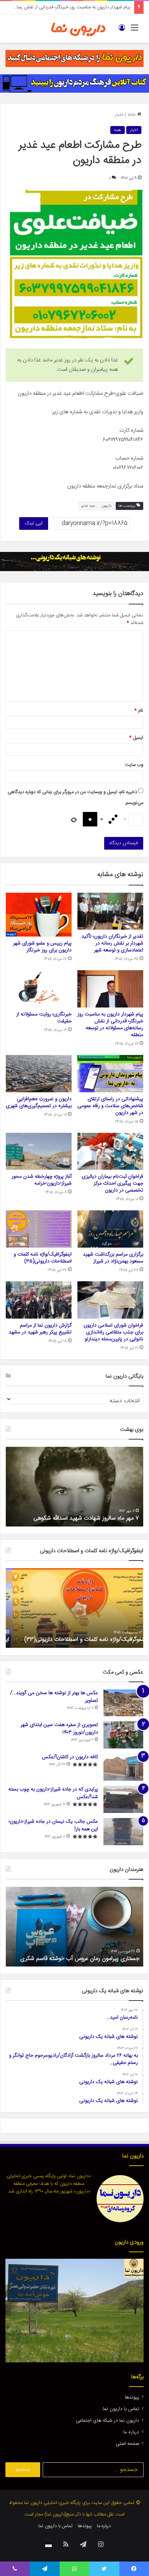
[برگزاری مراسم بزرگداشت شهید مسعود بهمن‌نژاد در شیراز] (110, 1229)
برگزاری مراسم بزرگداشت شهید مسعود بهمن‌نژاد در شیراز (113, 1258)
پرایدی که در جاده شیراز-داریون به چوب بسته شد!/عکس (53, 1793)
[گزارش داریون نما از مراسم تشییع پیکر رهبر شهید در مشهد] (39, 1300)
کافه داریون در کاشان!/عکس (70, 1757)
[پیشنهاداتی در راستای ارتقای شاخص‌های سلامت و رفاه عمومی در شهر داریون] (110, 1074)
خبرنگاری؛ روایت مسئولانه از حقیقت (44, 1018)
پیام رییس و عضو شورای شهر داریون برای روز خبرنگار (42, 947)
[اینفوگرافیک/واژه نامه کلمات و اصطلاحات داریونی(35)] (39, 1229)
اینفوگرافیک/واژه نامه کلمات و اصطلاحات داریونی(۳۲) (79, 1640)
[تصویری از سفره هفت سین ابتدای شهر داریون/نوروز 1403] (123, 1735)
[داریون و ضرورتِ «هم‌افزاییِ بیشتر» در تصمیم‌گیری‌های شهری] (39, 1074)
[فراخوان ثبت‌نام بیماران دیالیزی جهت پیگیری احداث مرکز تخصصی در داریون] (110, 1151)
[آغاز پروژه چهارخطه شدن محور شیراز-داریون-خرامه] (39, 1151)
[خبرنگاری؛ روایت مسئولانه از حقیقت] (39, 989)
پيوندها (132, 2397)
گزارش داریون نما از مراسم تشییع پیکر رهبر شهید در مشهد (40, 1329)
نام (139, 711)
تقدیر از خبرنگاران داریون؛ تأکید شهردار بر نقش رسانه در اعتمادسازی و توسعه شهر (112, 943)
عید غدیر (88, 506)
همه (118, 130)
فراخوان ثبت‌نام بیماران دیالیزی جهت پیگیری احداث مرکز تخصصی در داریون (112, 1184)
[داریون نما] (78, 28)
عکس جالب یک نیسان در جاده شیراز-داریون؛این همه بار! (53, 1825)
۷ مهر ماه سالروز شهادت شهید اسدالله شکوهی (87, 1518)
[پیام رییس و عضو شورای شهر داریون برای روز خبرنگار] (39, 915)
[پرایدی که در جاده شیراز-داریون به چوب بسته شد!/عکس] (123, 1799)
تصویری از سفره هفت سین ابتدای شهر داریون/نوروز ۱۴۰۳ (59, 1729)
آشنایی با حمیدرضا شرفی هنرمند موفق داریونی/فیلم (81, 1959)
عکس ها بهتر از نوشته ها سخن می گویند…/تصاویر (54, 1697)
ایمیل (136, 738)
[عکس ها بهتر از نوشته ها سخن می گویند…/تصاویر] (123, 1703)
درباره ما (131, 2432)
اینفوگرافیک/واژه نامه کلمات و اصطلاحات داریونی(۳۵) (43, 1258)
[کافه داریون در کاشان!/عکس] (123, 1767)
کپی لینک (34, 523)
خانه (132, 115)
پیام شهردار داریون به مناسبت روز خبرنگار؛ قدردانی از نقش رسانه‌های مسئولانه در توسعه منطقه (110, 1025)
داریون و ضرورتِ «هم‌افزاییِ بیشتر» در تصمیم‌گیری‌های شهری (39, 1103)
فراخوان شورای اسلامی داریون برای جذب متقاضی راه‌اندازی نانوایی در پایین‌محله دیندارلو (113, 1332)
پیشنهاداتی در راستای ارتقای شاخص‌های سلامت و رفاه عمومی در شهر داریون (110, 1106)
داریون (107, 506)
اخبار (119, 115)
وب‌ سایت (134, 765)
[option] (74, 1487)
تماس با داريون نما (121, 2409)
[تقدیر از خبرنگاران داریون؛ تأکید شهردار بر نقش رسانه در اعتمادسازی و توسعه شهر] (110, 911)
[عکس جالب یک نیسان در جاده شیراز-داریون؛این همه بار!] (123, 1832)
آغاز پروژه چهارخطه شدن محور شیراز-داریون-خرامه (42, 1180)
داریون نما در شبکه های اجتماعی (108, 2421)
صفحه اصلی (127, 2444)
